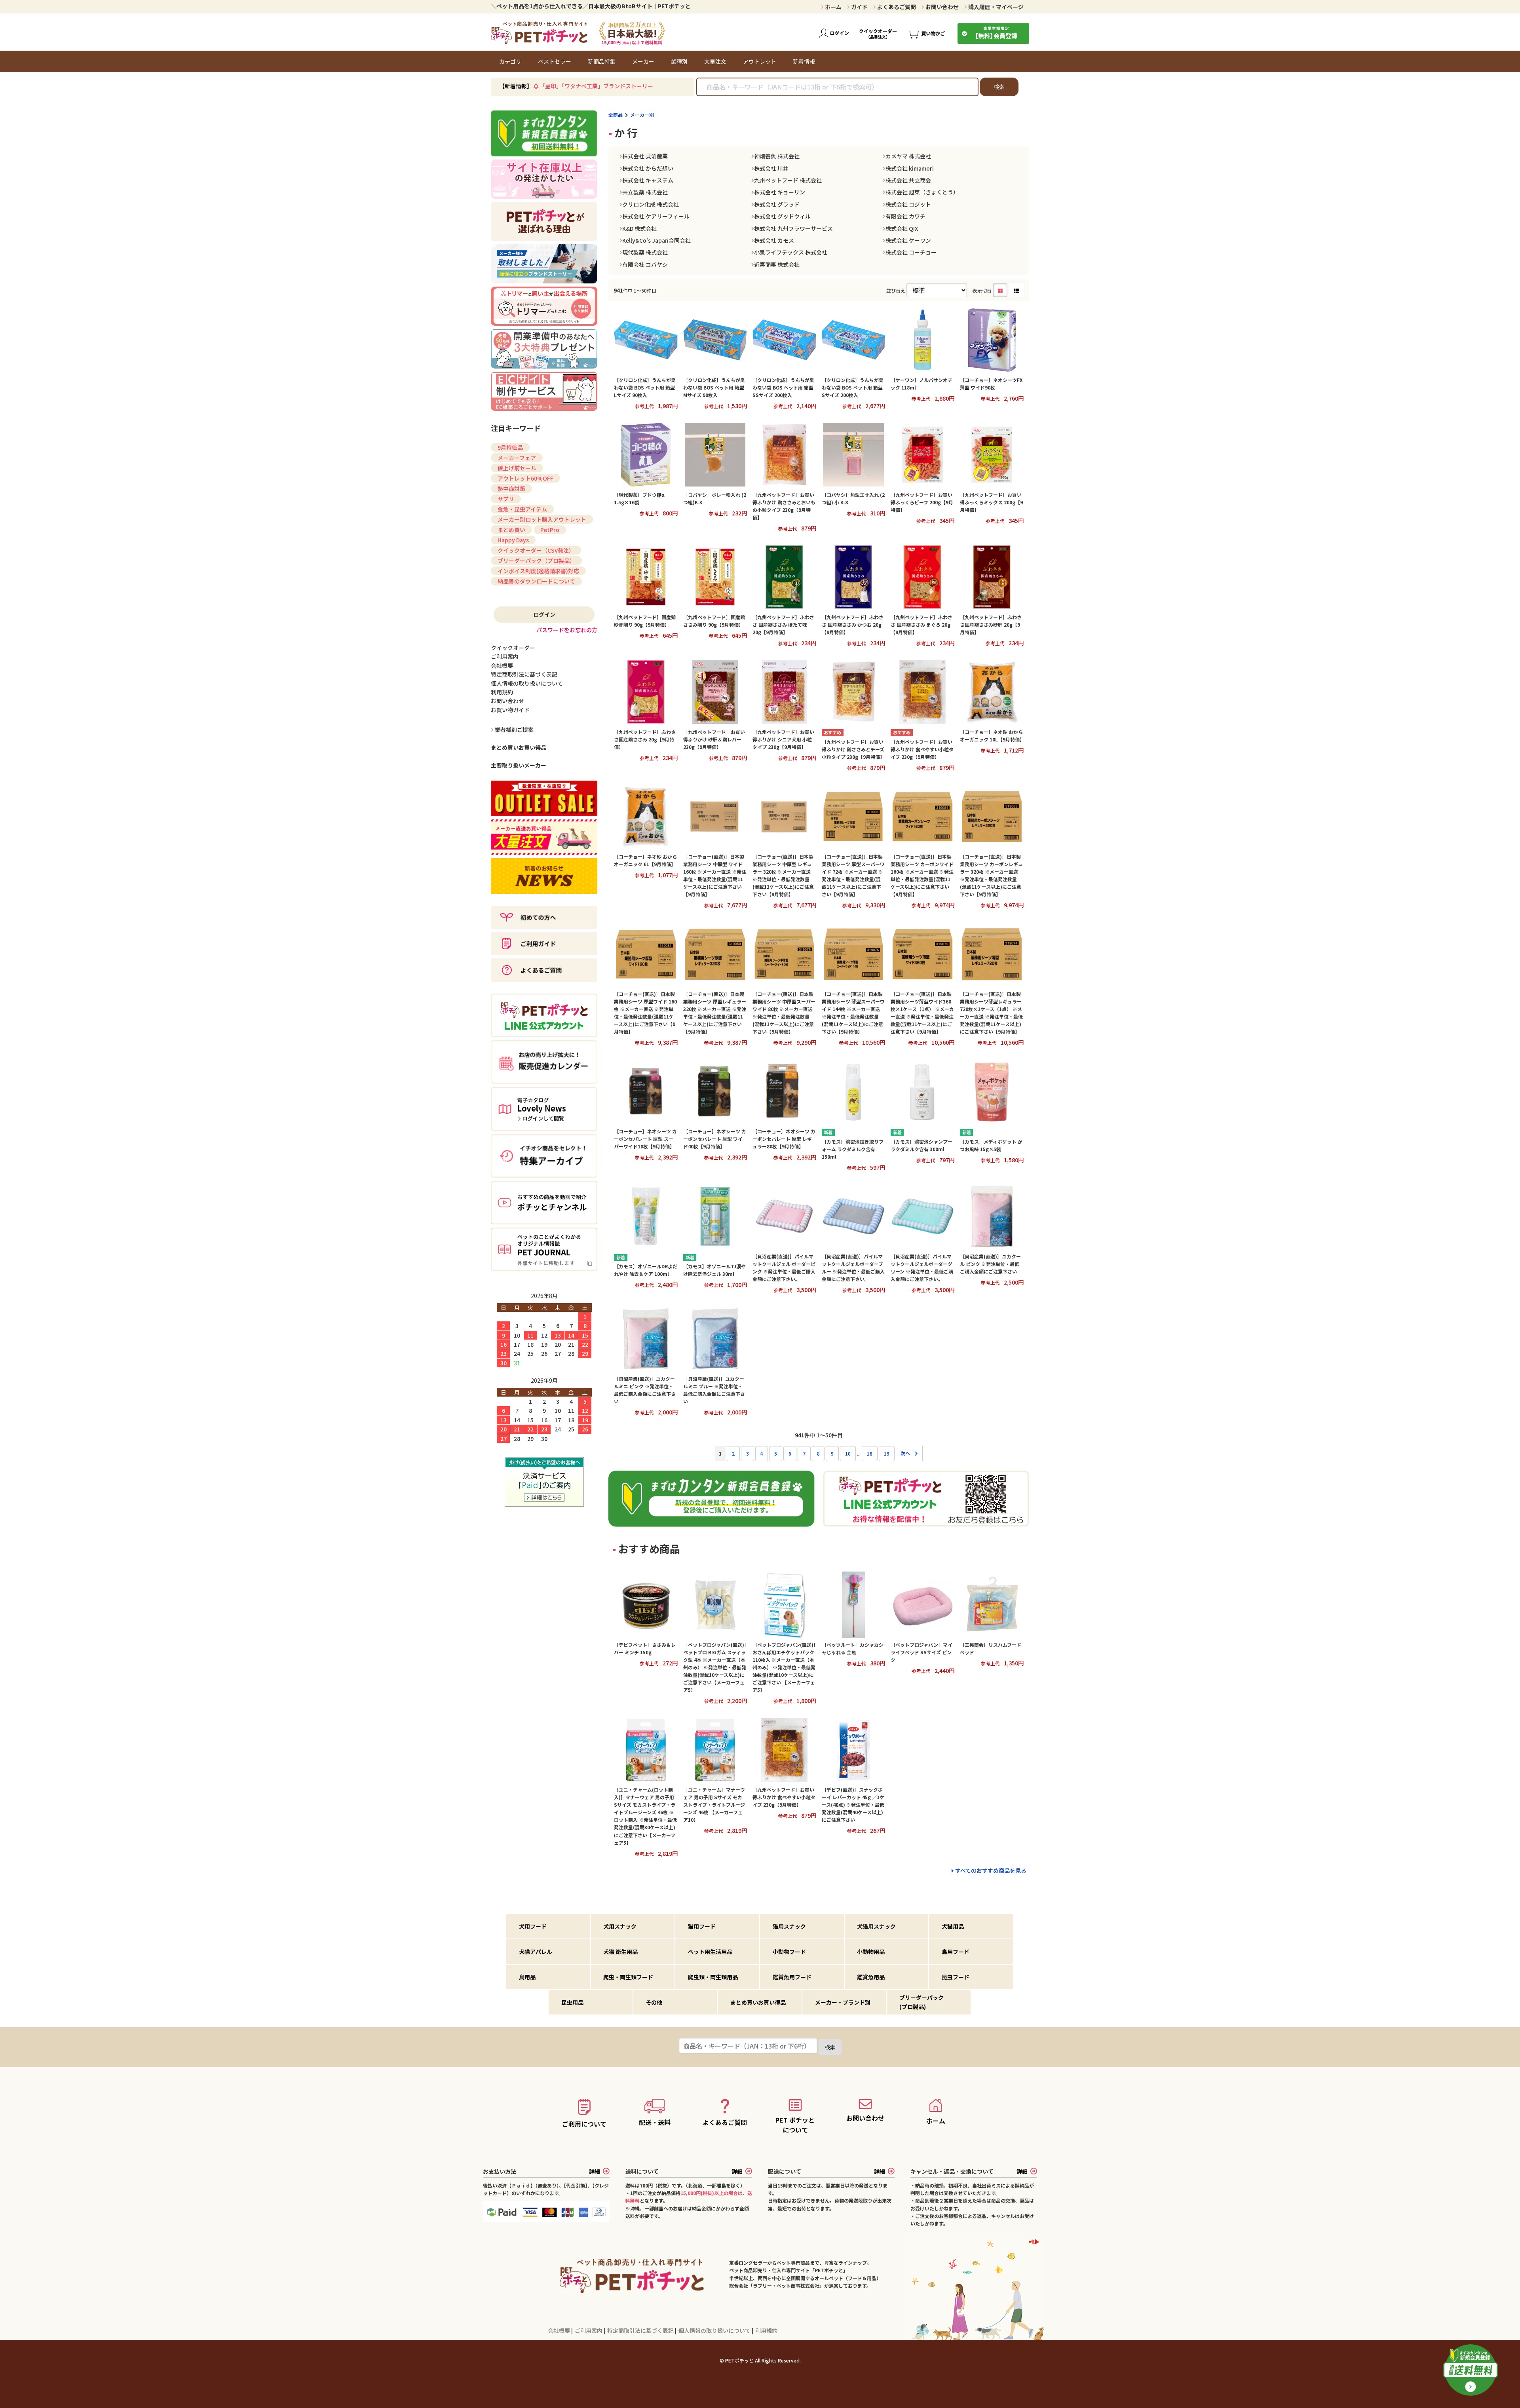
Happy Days (513, 540)
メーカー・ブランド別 (843, 2002)
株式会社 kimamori (910, 168)
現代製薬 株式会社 (645, 252)
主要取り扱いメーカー (519, 765)
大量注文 (715, 61)
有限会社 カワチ (905, 216)
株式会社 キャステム (648, 180)
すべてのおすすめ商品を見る (991, 1870)
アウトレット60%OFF (525, 478)
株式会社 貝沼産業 (645, 156)
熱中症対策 (511, 488)
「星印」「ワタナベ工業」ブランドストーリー (596, 86)
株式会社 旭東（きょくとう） (922, 192)
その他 (654, 2002)
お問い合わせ (941, 7)
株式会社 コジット (908, 204)
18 (870, 1453)
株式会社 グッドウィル (782, 216)
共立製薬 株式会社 (645, 192)
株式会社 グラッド (777, 204)
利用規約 (766, 2330)
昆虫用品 (572, 2002)
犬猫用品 (953, 1926)
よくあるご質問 (896, 7)
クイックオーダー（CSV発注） (536, 550)
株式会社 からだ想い (648, 168)
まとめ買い (511, 530)
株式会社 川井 (771, 168)
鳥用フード (956, 1952)
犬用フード (533, 1926)
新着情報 (804, 61)
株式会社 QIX (902, 228)
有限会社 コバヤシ (645, 264)
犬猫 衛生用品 (620, 1952)
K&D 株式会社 (639, 228)
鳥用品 (527, 1977)
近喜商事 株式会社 (777, 264)
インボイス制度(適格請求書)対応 (538, 571)
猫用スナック (789, 1926)
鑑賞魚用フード (792, 1977)
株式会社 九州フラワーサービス (793, 228)
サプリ (506, 499)
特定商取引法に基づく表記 (641, 2330)
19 (887, 1453)
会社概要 (560, 2330)
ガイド (859, 7)
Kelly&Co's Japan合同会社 (656, 240)
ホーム (833, 7)
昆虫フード (956, 1977)
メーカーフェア (517, 458)
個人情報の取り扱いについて (715, 2330)
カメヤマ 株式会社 (908, 156)
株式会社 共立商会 (908, 180)
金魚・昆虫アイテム (522, 509)
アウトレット (760, 61)
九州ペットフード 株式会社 (788, 180)
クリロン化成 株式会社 (651, 204)
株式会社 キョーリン (780, 192)
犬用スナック (620, 1926)
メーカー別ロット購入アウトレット (542, 519)
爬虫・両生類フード (628, 1977)
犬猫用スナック (876, 1926)
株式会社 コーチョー (911, 252)
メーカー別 (642, 115)
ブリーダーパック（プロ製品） (536, 561)
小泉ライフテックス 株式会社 (791, 252)
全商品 (616, 115)
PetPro (550, 530)
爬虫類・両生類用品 (713, 1977)
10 (848, 1453)
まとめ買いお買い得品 (519, 747)
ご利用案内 (589, 2330)
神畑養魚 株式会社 (777, 156)
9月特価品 (510, 447)
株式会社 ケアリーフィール (656, 216)
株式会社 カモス (774, 240)
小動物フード (789, 1952)
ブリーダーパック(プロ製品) (921, 2002)
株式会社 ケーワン (908, 240)
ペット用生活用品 (710, 1952)
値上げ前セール (517, 468)
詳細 (595, 2171)
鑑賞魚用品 (871, 1977)
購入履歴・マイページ (995, 7)
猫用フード (702, 1926)
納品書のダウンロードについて (536, 581)
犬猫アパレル (536, 1952)
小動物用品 (871, 1952)
